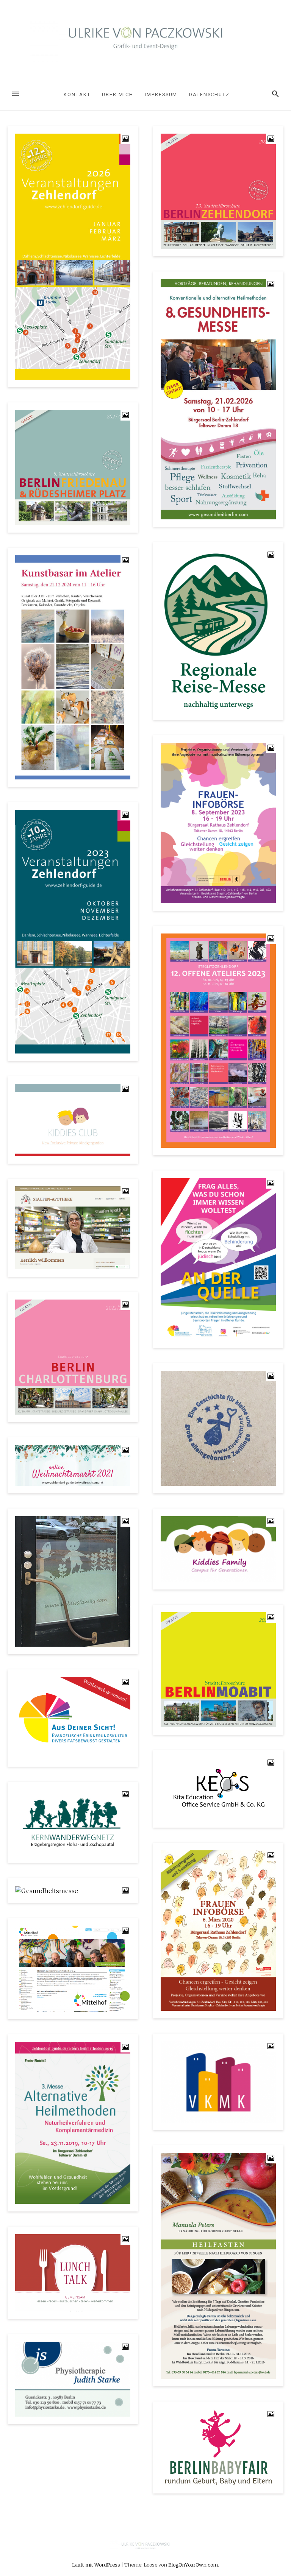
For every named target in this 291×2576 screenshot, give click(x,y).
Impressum (161, 94)
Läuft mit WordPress (97, 2565)
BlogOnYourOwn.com (193, 2565)
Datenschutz (209, 94)
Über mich (117, 94)
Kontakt (77, 94)
